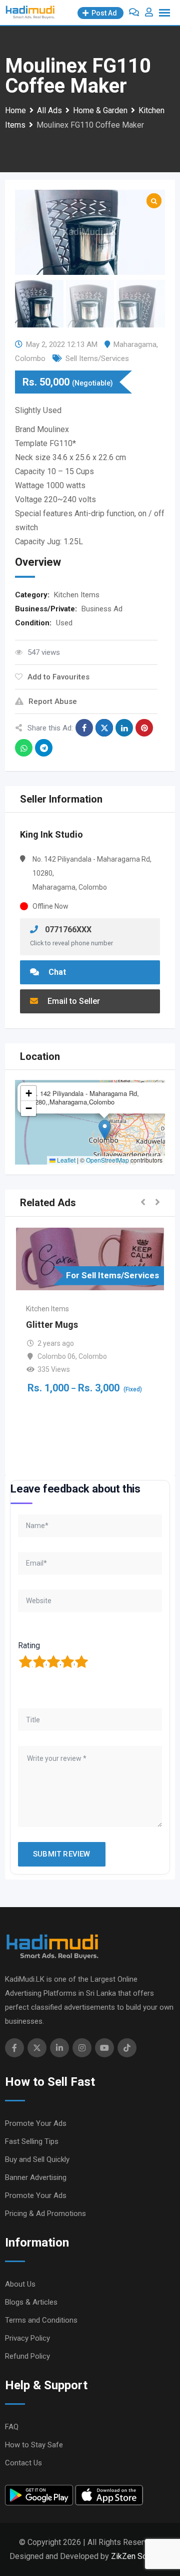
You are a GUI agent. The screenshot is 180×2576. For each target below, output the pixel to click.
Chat (56, 972)
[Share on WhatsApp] (24, 748)
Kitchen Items (77, 595)
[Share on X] (104, 728)
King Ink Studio (51, 834)
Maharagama (135, 344)
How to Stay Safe (34, 2445)
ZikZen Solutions (141, 2556)
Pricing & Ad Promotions (45, 2214)
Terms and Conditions (41, 2320)
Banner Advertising (36, 2177)
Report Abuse (53, 701)
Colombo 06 (56, 1356)
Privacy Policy (27, 2338)
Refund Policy (27, 2356)
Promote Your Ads (36, 2123)
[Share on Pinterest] (144, 728)
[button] (105, 1130)
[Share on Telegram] (44, 748)
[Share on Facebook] (84, 728)
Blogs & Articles (31, 2302)
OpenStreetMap (107, 1160)
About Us (20, 2284)
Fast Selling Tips (32, 2141)
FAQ (12, 2427)
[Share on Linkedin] (124, 728)
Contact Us (23, 2463)
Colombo (30, 358)
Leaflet (65, 1160)
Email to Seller (73, 1001)
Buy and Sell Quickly (37, 2159)
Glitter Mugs (52, 1325)
